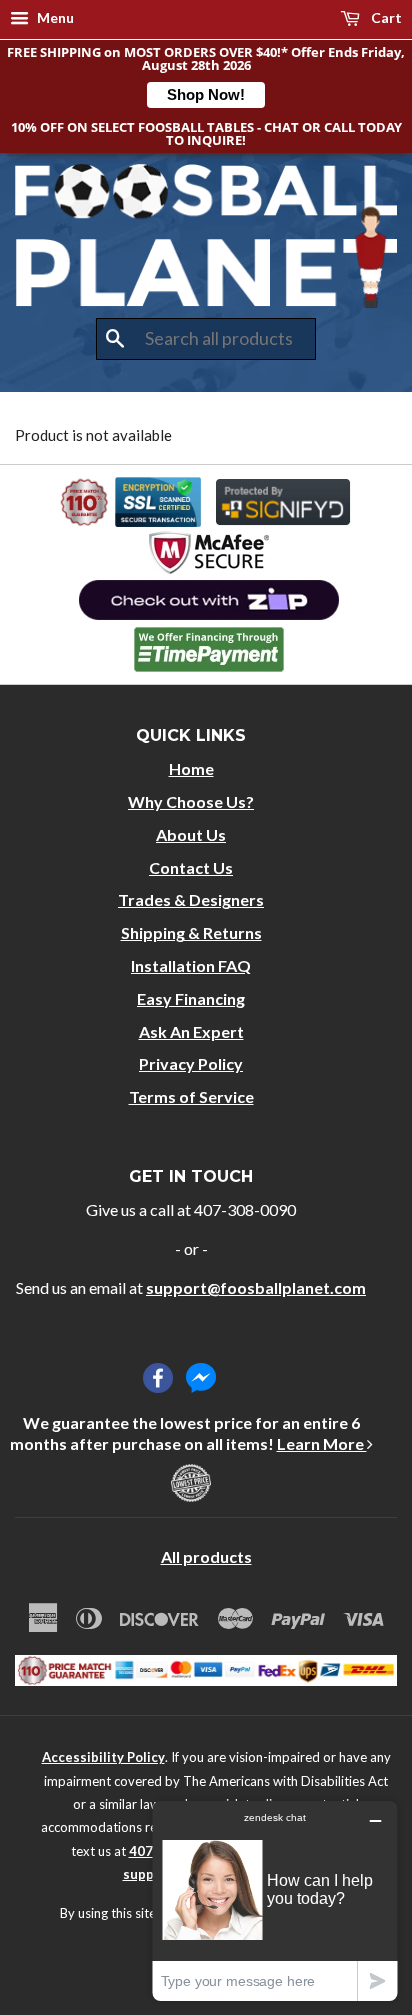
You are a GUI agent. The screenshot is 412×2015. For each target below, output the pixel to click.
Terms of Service (191, 1096)
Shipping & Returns (191, 932)
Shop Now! (206, 94)
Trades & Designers (191, 899)
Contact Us (191, 867)
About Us (191, 834)
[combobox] (206, 339)
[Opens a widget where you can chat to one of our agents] (275, 1900)
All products (206, 1556)
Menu (54, 17)
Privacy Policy (191, 1063)
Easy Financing (191, 998)
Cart (385, 17)
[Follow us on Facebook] (158, 1378)
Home (191, 768)
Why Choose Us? (191, 801)
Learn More (322, 1443)
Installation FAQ (191, 965)
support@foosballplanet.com (256, 1287)
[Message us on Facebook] (201, 1378)
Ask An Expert (191, 1031)
